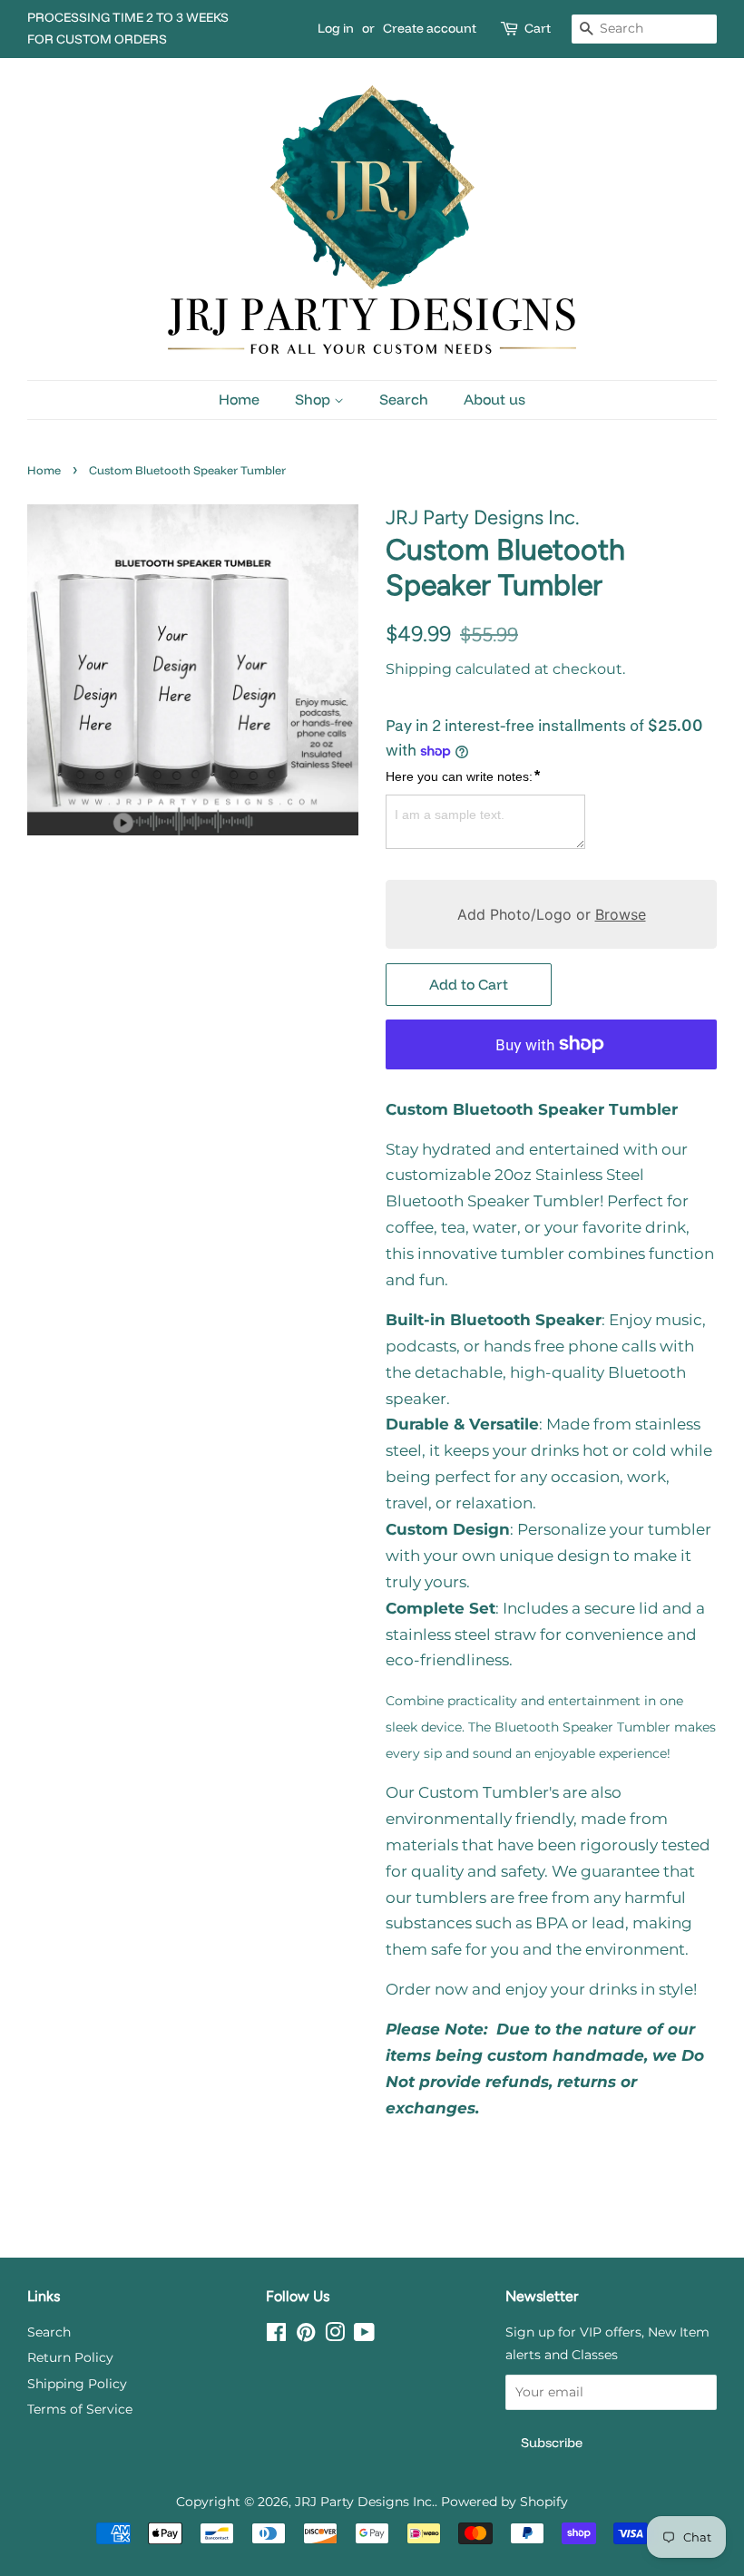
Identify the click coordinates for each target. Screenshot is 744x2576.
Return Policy (70, 2357)
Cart (538, 28)
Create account (430, 28)
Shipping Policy (77, 2384)
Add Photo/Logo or (552, 914)
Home (239, 399)
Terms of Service (80, 2409)
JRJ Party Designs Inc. (365, 2502)
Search (404, 399)
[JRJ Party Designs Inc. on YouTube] (364, 2336)
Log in (336, 28)
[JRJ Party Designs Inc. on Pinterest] (306, 2336)
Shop (314, 399)
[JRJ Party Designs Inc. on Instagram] (335, 2336)
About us (494, 399)
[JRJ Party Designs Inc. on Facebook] (276, 2336)
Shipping (419, 669)
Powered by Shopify (504, 2502)
